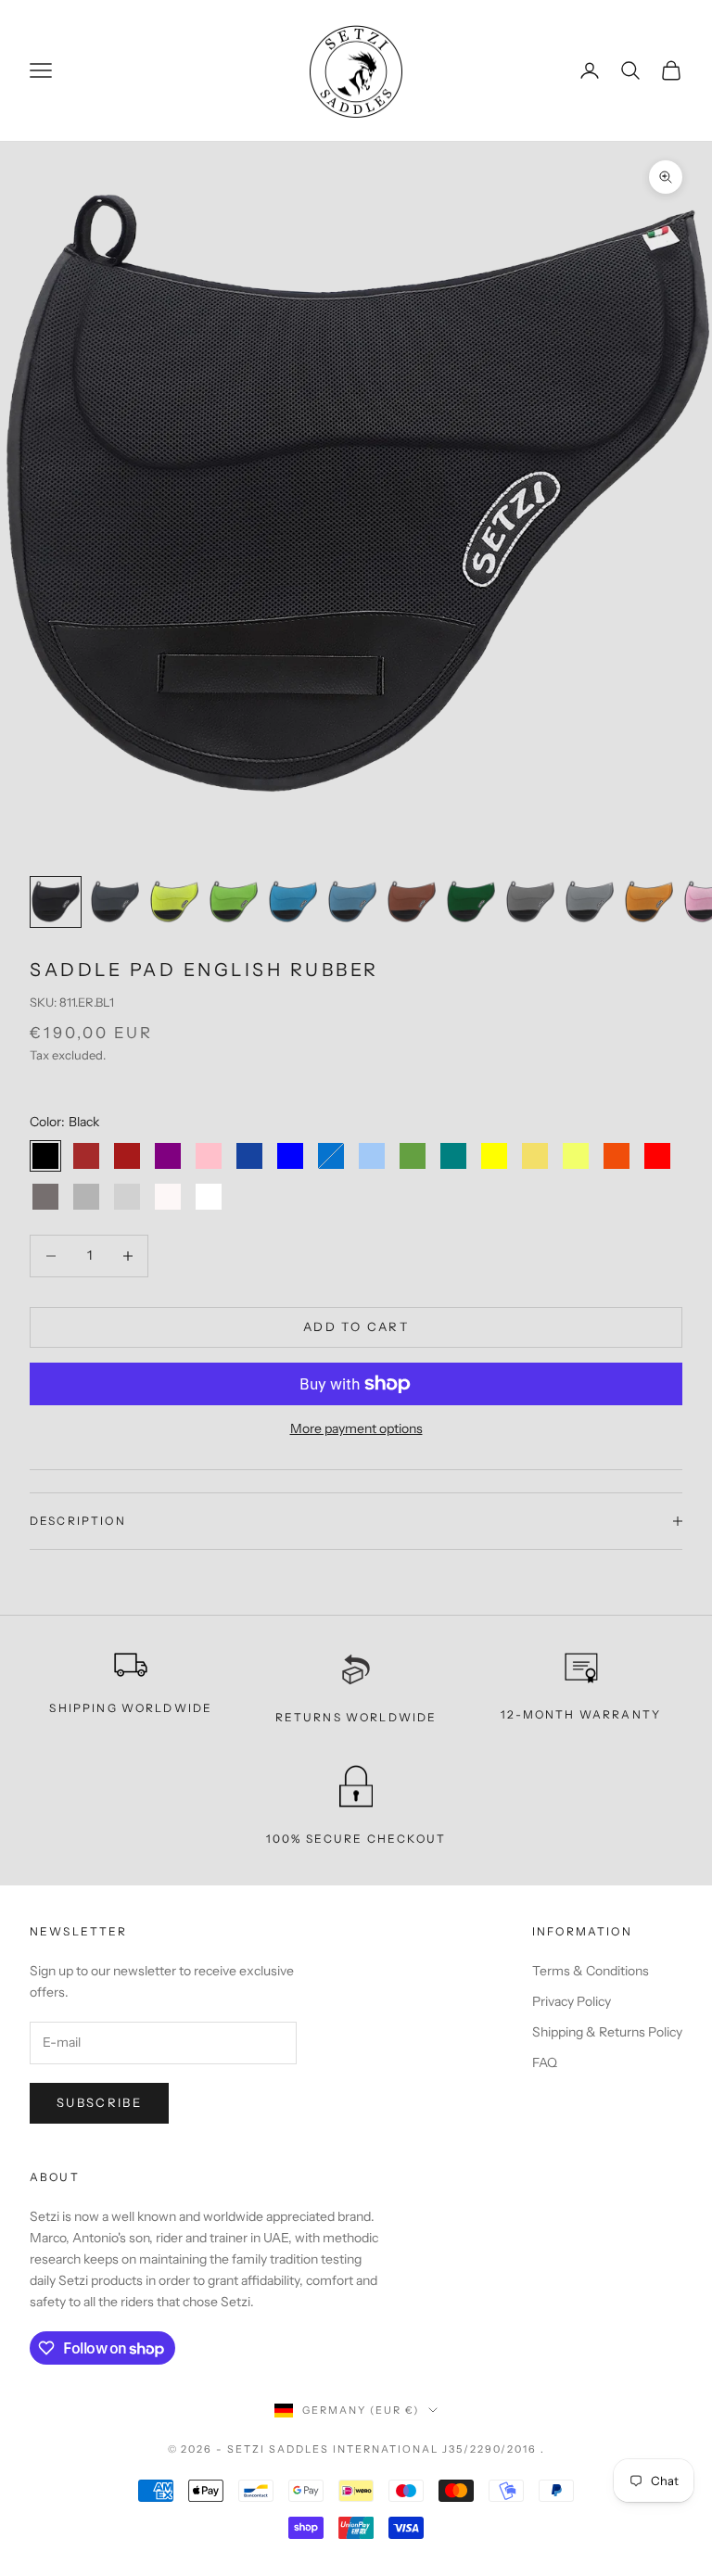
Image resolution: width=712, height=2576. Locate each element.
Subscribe (99, 2102)
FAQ (545, 2062)
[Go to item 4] (234, 902)
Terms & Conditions (591, 1971)
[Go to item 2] (115, 902)
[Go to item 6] (352, 902)
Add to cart (356, 1326)
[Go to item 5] (293, 902)
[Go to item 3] (174, 902)
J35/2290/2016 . (494, 2449)
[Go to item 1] (56, 902)
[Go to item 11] (649, 902)
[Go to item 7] (412, 902)
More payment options (356, 1428)
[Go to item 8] (471, 902)
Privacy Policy (572, 2001)
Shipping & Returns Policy (607, 2032)
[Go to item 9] (530, 902)
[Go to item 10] (590, 902)
